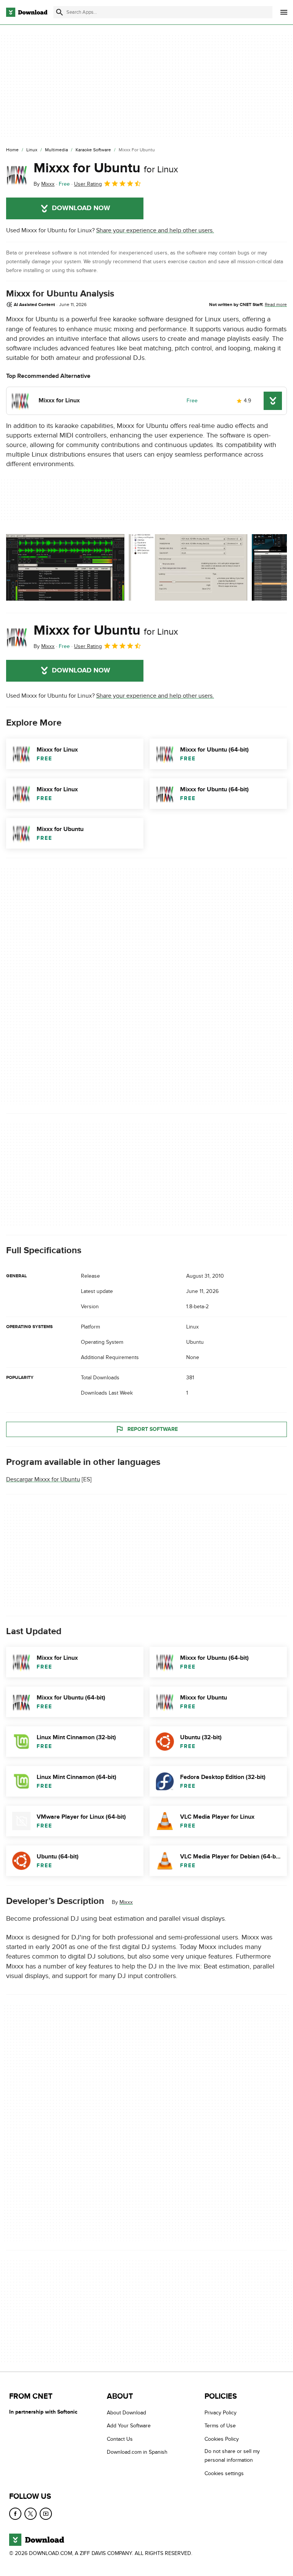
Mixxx (126, 1902)
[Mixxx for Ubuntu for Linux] (17, 174)
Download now (81, 208)
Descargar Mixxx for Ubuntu (43, 1479)
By (44, 184)
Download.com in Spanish (137, 2452)
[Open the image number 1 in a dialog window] (188, 567)
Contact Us (120, 2439)
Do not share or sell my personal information (232, 2456)
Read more (276, 305)
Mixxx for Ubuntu (106, 168)
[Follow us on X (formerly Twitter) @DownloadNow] (31, 2514)
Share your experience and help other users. (155, 230)
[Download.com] (27, 12)
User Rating (88, 184)
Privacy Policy (221, 2413)
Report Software (153, 1429)
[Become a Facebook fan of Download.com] (15, 2514)
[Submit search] (60, 12)
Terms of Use (220, 2426)
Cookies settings (224, 2473)
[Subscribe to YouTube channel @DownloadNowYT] (46, 2514)
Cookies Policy (222, 2439)
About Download (126, 2413)
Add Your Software (129, 2426)
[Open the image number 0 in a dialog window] (65, 567)
